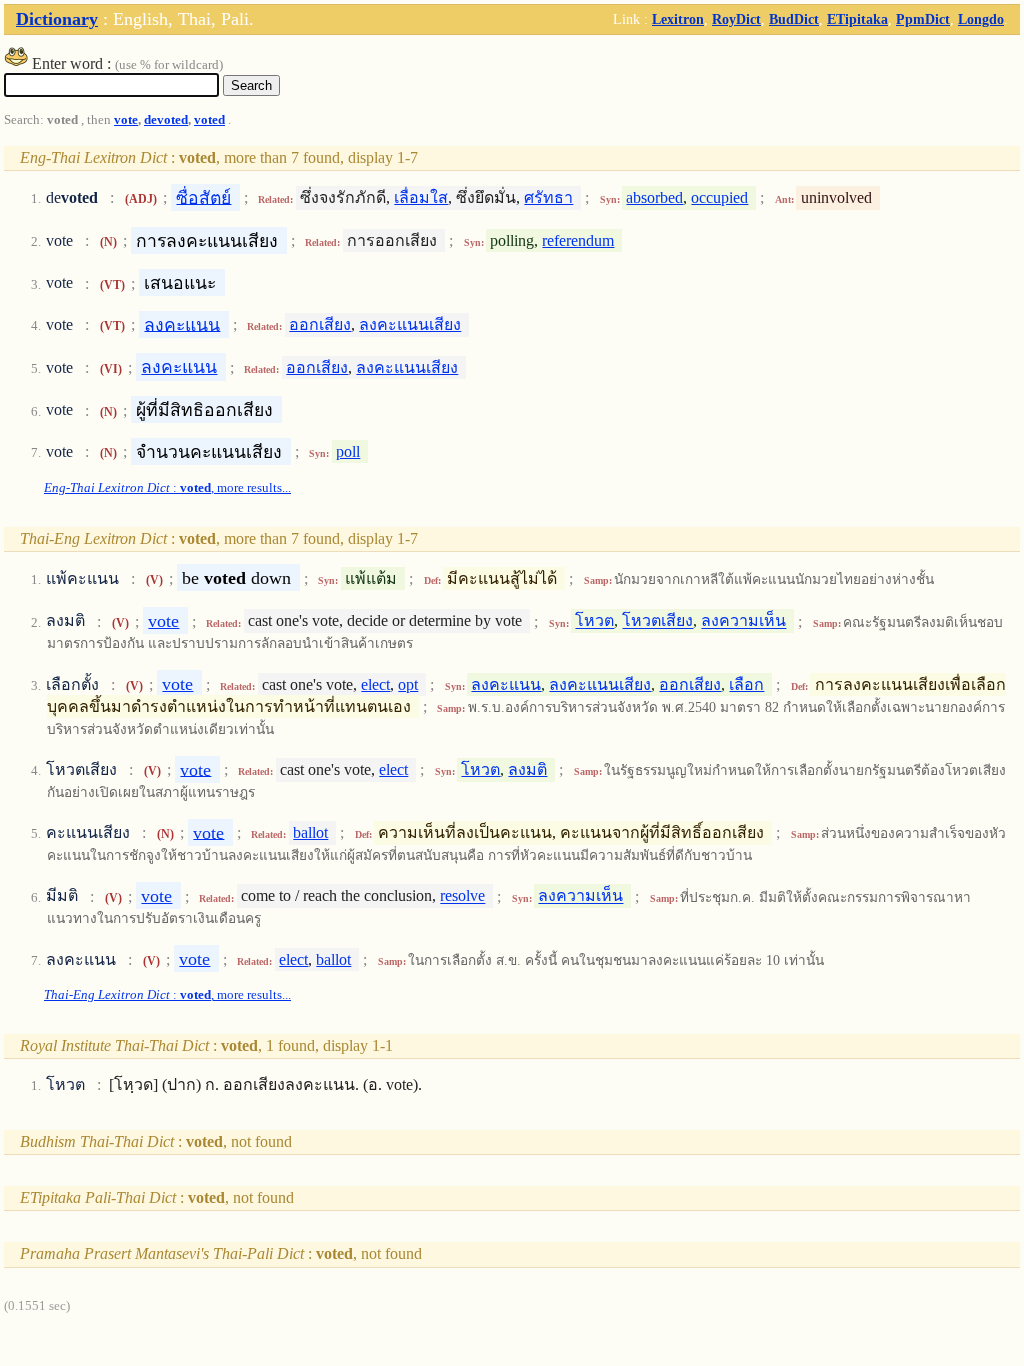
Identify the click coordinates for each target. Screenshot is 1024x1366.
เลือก (746, 684)
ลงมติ (527, 769)
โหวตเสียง (657, 621)
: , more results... (167, 488)
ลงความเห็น (743, 621)
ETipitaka (857, 19)
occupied (719, 197)
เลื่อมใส (421, 197)
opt (408, 684)
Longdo (981, 19)
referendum (578, 240)
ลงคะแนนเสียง (410, 324)
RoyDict (736, 19)
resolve (462, 896)
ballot (310, 832)
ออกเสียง (320, 324)
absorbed (654, 197)
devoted (166, 120)
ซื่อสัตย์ (203, 197)
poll (348, 451)
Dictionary (57, 19)
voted (209, 120)
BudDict (794, 19)
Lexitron (678, 19)
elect (375, 684)
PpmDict (923, 19)
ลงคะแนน (182, 324)
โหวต (594, 621)
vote (126, 120)
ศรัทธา (548, 197)
